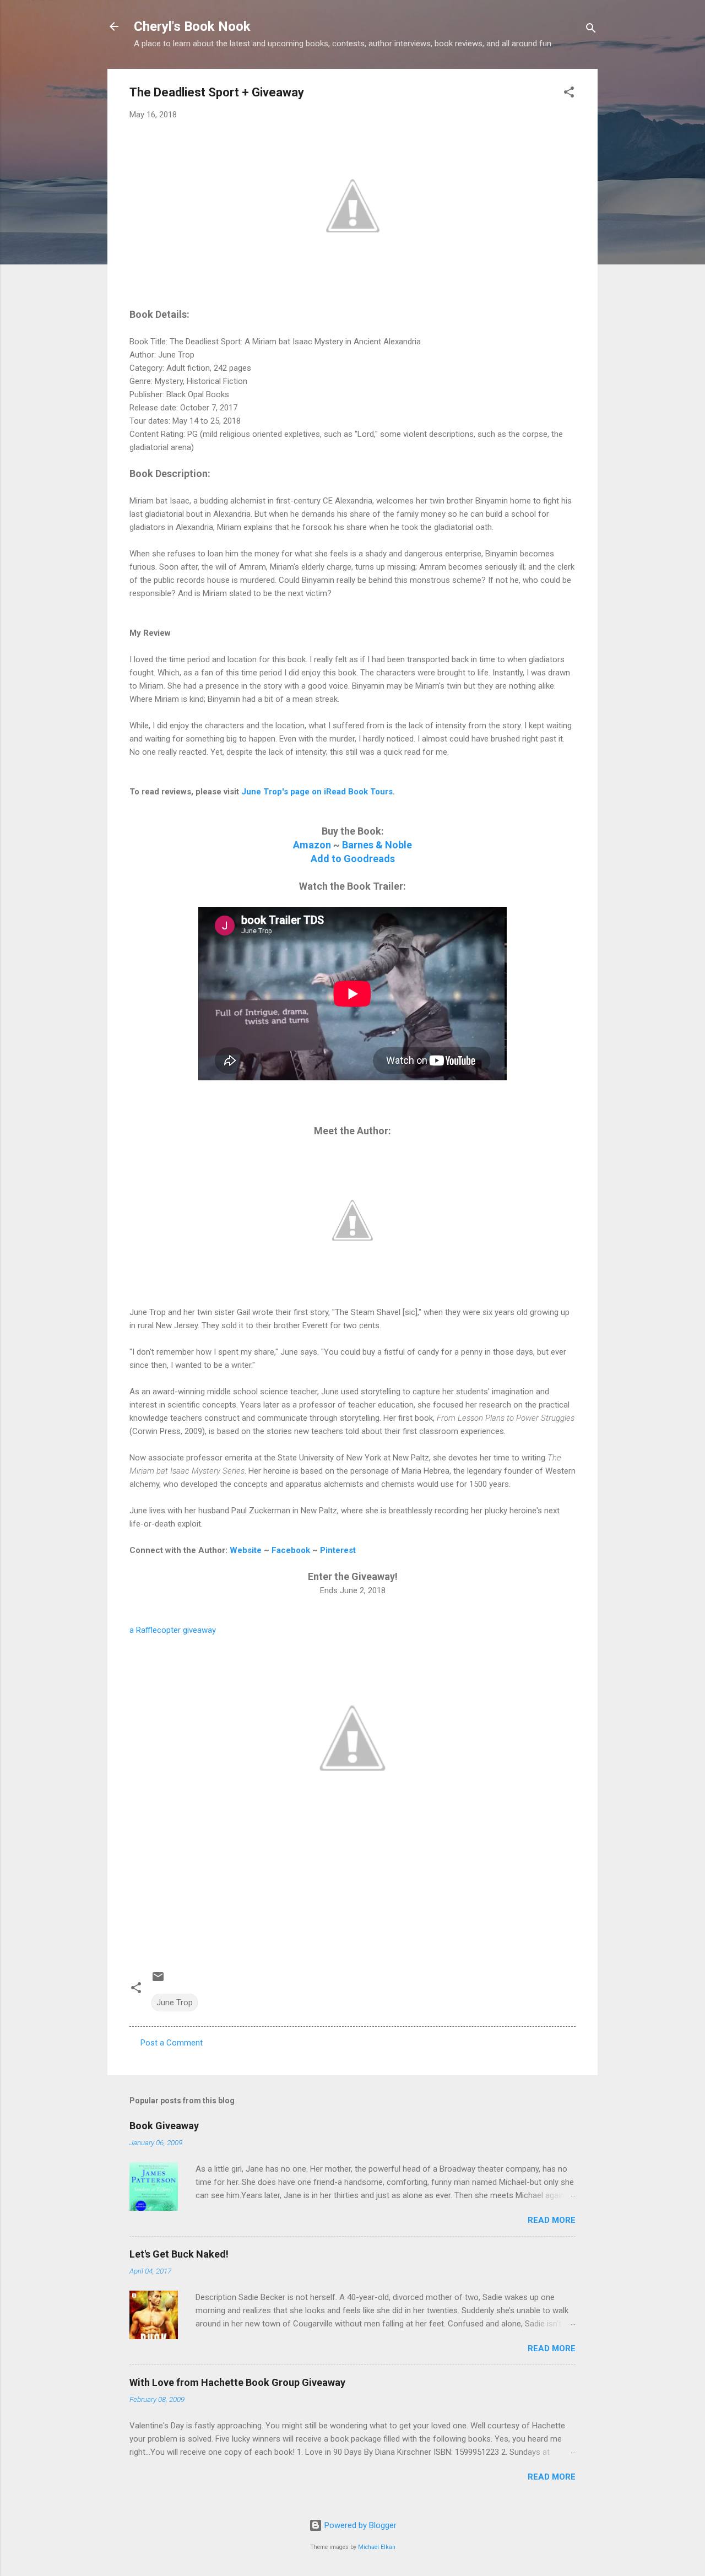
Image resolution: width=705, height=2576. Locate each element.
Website (246, 1550)
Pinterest (338, 1550)
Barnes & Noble (377, 845)
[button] (569, 94)
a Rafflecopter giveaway (173, 1630)
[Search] (591, 30)
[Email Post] (158, 1980)
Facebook (291, 1550)
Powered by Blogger (359, 2525)
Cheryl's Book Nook (192, 26)
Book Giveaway (164, 2126)
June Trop (175, 2003)
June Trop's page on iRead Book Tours (317, 792)
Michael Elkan (377, 2547)
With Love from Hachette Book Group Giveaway (237, 2382)
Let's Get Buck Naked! (179, 2254)
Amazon (312, 845)
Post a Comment (172, 2043)
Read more (552, 2220)
